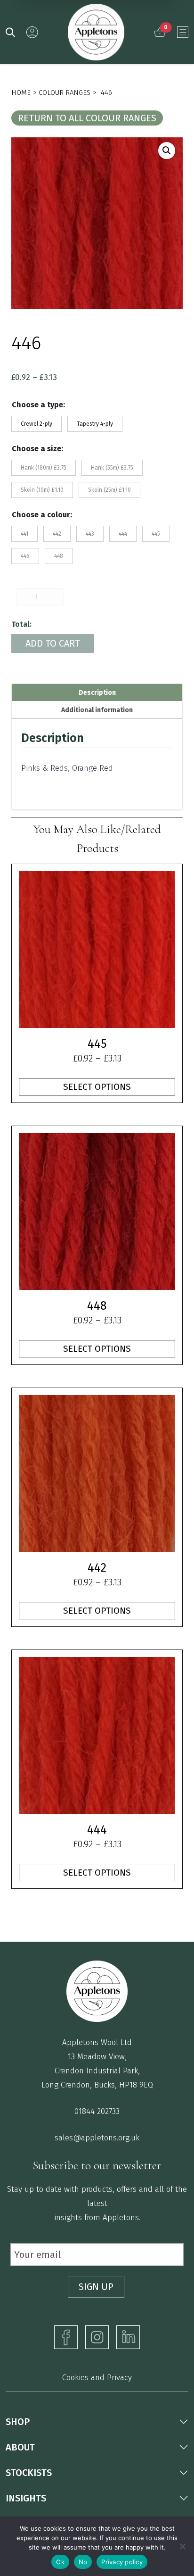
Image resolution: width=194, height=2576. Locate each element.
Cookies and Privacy (97, 2378)
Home (21, 93)
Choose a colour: (42, 515)
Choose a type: (38, 405)
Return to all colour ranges (87, 118)
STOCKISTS (29, 2473)
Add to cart (53, 643)
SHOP (18, 2422)
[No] (182, 2546)
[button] (167, 151)
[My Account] (32, 32)
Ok (60, 2562)
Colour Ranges (65, 93)
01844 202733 (97, 2111)
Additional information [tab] (97, 710)
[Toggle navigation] (183, 32)
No (83, 2562)
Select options (97, 1087)
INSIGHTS (26, 2498)
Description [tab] (97, 693)
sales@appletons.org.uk (97, 2138)
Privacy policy (122, 2562)
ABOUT (20, 2447)
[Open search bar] (10, 32)
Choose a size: (37, 449)
